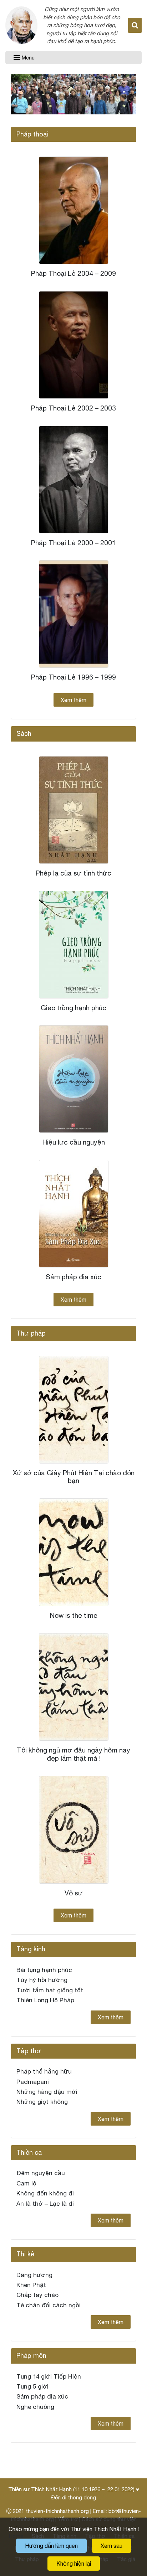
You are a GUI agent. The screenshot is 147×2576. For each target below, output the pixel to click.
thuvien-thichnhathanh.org (57, 2511)
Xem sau (111, 2546)
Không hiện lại (74, 2564)
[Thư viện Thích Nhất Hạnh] (21, 25)
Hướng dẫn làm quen (51, 2546)
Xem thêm (73, 700)
